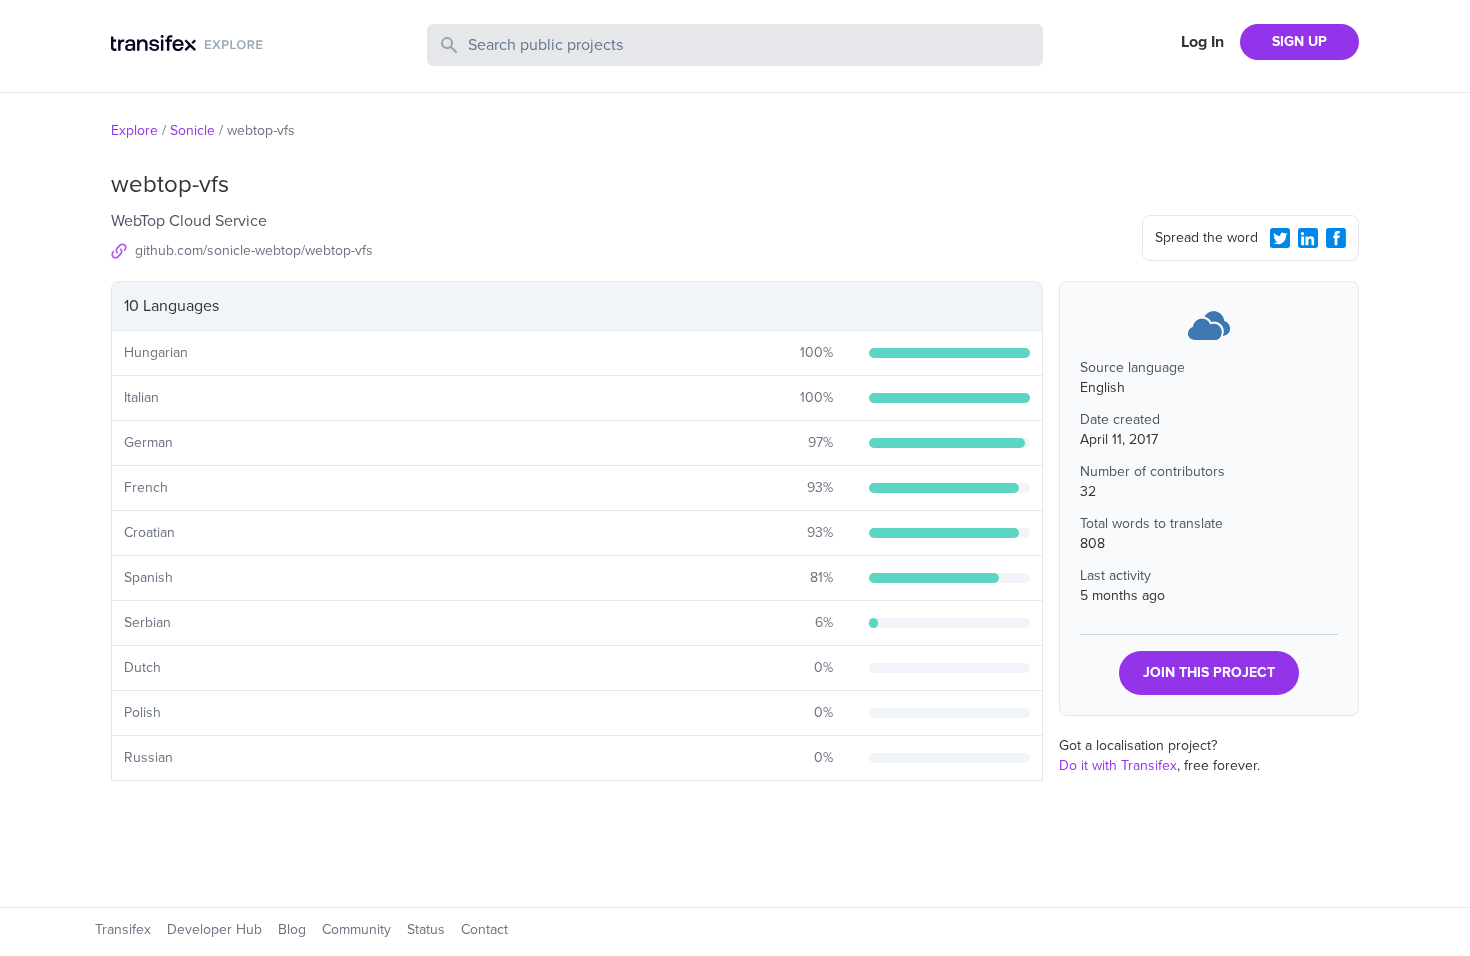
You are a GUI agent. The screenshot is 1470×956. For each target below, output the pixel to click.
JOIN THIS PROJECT (1209, 672)
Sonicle (192, 130)
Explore (134, 130)
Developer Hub (214, 929)
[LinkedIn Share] (1308, 238)
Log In (1202, 42)
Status (426, 929)
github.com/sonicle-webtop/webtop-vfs (254, 250)
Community (356, 929)
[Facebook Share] (1336, 238)
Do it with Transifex (1118, 765)
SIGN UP (1299, 41)
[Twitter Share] (1280, 238)
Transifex (123, 929)
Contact (484, 929)
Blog (292, 929)
